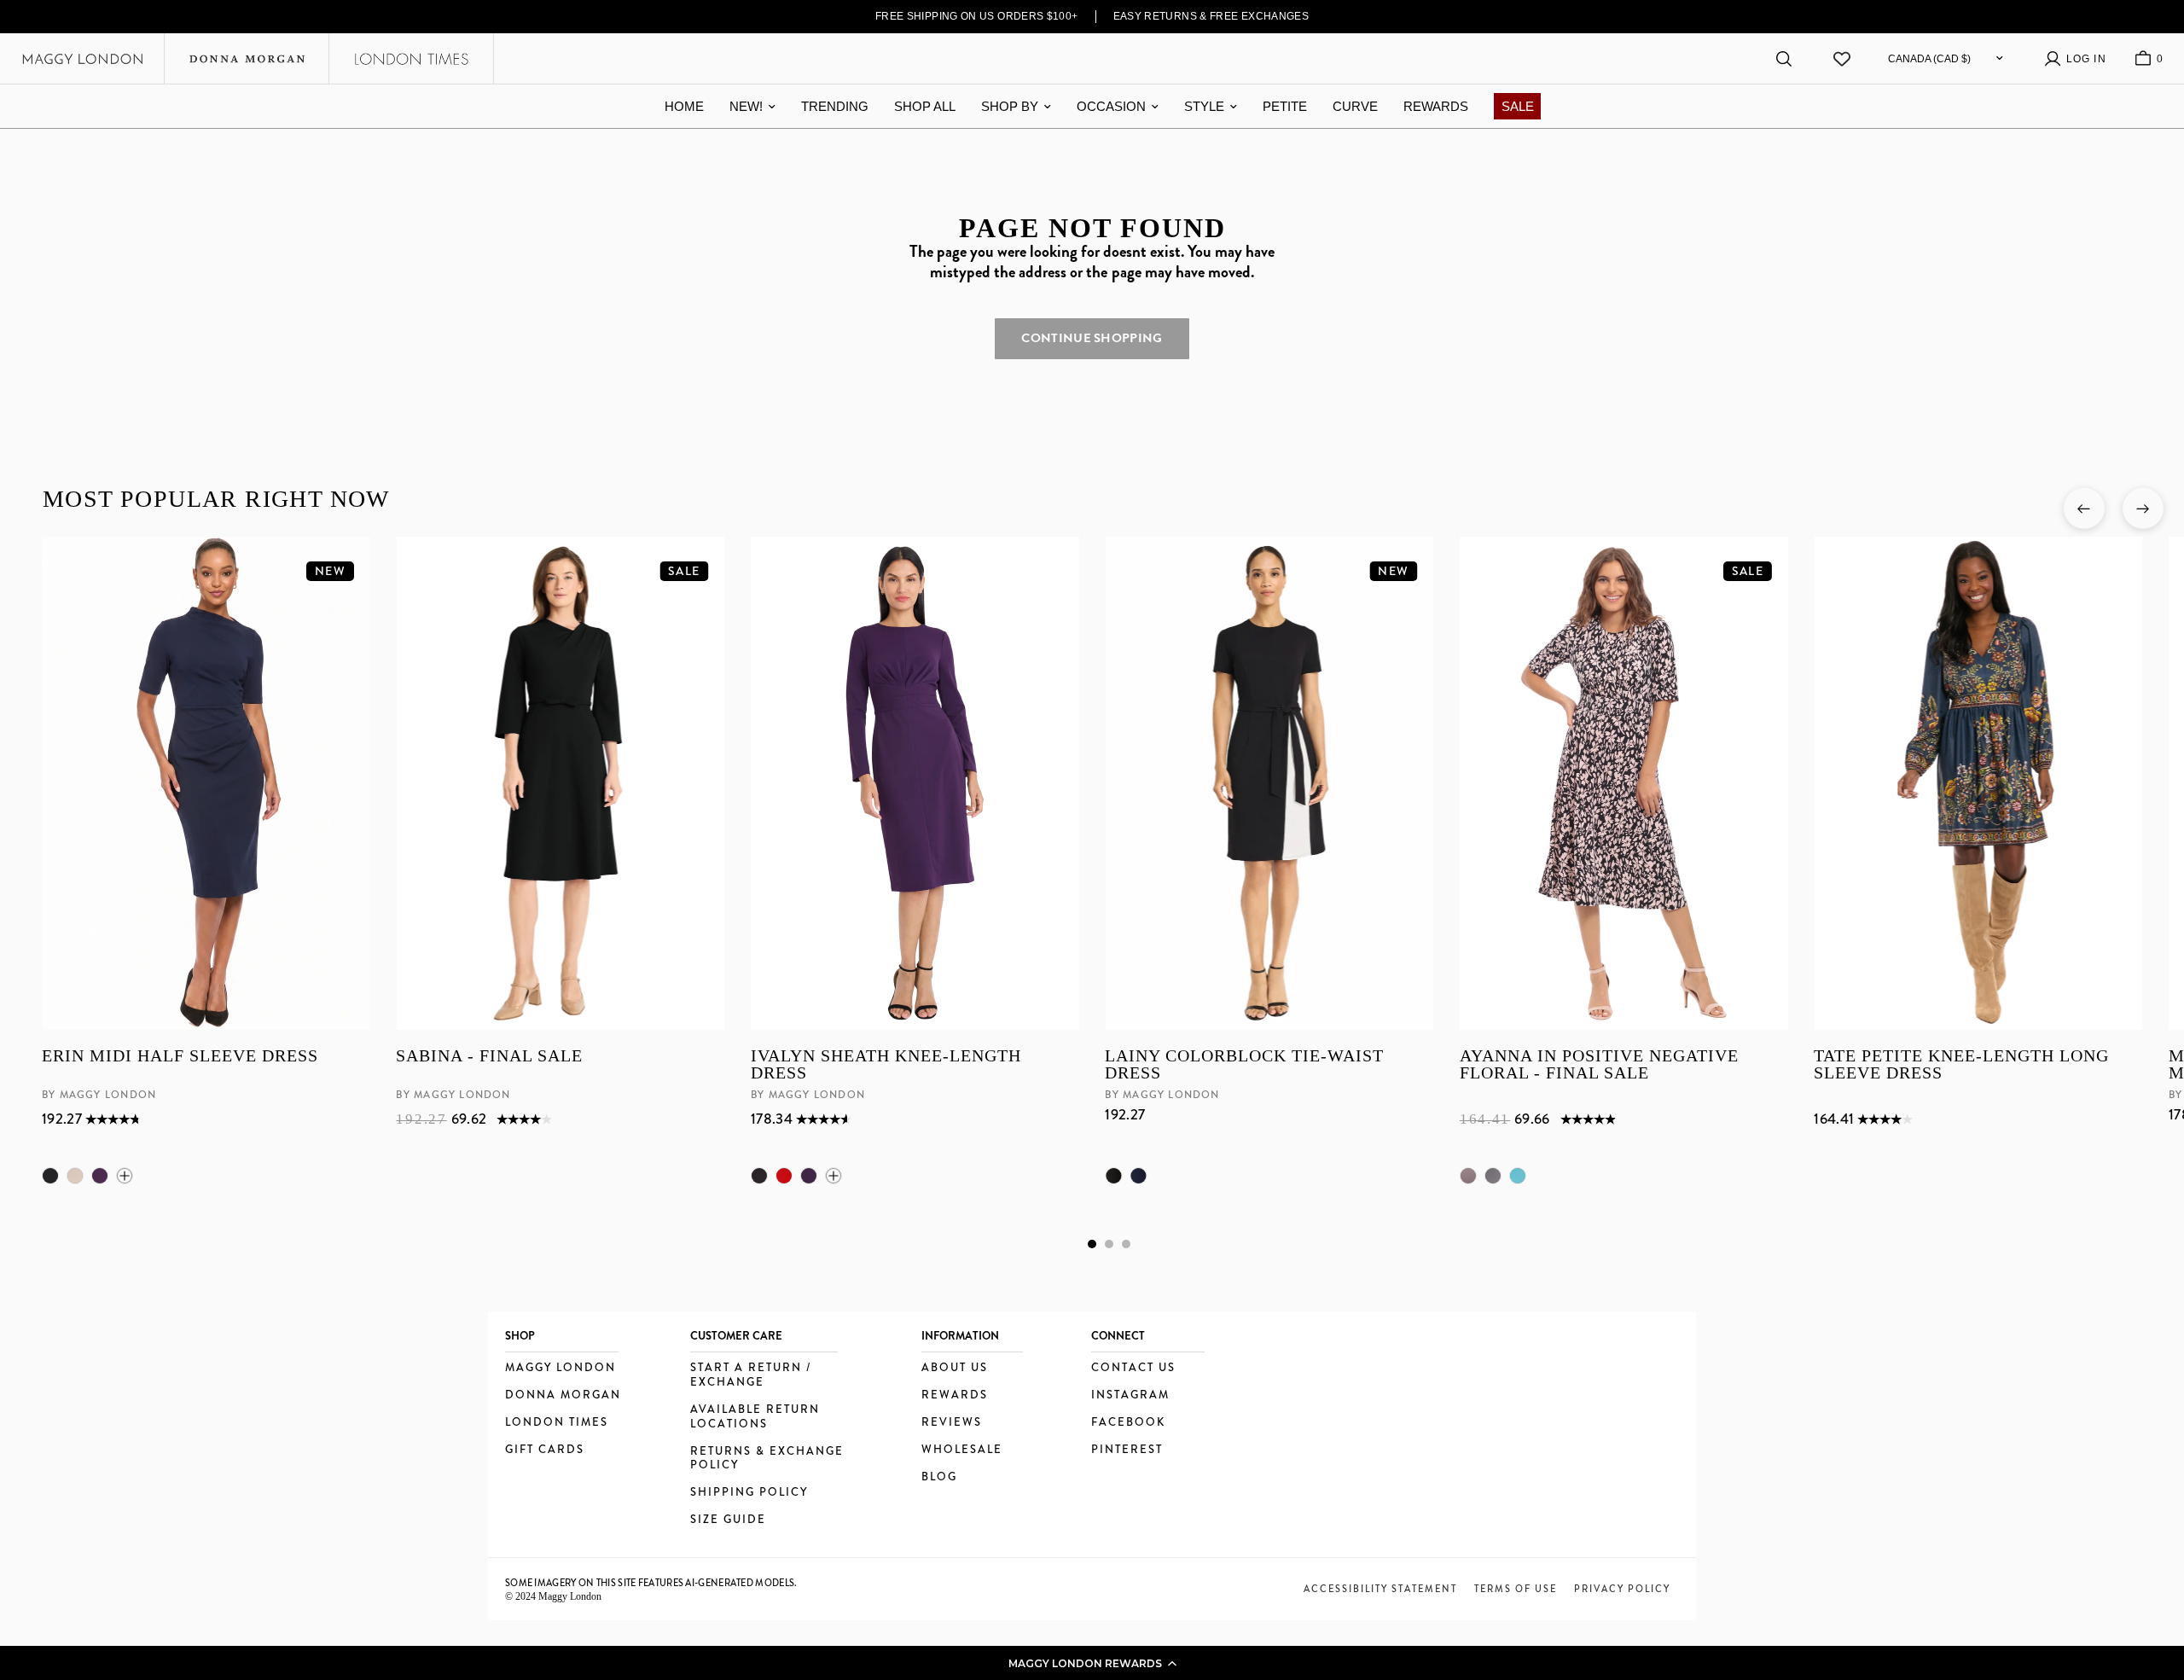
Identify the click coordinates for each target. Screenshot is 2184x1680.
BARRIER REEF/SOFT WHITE (1517, 1176)
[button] (1092, 1663)
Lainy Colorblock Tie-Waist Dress (1244, 1064)
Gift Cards (545, 1450)
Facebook (1128, 1423)
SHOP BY (1010, 106)
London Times (557, 1423)
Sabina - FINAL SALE (489, 1056)
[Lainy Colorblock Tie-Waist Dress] (1269, 783)
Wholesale (962, 1450)
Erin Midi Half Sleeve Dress (180, 1056)
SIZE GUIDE (728, 1520)
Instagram (1130, 1395)
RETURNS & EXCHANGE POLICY (767, 1459)
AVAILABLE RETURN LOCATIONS (755, 1417)
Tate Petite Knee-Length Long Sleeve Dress (1961, 1064)
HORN (75, 1176)
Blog (939, 1477)
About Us (955, 1368)
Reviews (952, 1423)
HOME (684, 106)
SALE (1518, 106)
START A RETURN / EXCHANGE (751, 1375)
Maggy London (561, 1368)
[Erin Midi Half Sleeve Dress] (206, 783)
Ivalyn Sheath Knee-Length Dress (885, 1064)
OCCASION (1111, 106)
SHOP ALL (925, 106)
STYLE (1204, 106)
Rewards (955, 1395)
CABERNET (783, 1176)
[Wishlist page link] (1842, 59)
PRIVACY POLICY (1622, 1589)
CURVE (1355, 106)
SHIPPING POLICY (749, 1493)
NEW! (746, 106)
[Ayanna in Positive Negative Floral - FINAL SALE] (1623, 783)
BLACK (50, 1176)
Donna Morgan (563, 1395)
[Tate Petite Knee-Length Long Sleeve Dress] (1978, 783)
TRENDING (835, 106)
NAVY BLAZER (1138, 1176)
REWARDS (1436, 106)
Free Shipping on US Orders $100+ (977, 16)
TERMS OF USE (1516, 1589)
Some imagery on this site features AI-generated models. (651, 1583)
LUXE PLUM (100, 1176)
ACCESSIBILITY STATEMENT (1380, 1589)
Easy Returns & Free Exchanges (1211, 16)
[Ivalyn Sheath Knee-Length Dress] (914, 783)
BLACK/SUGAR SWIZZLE (1492, 1176)
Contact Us (1133, 1368)
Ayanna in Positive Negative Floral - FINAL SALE (1598, 1064)
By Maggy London (99, 1095)
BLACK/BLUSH (1467, 1176)
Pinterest (1127, 1450)
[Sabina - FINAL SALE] (560, 783)
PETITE (1285, 106)
